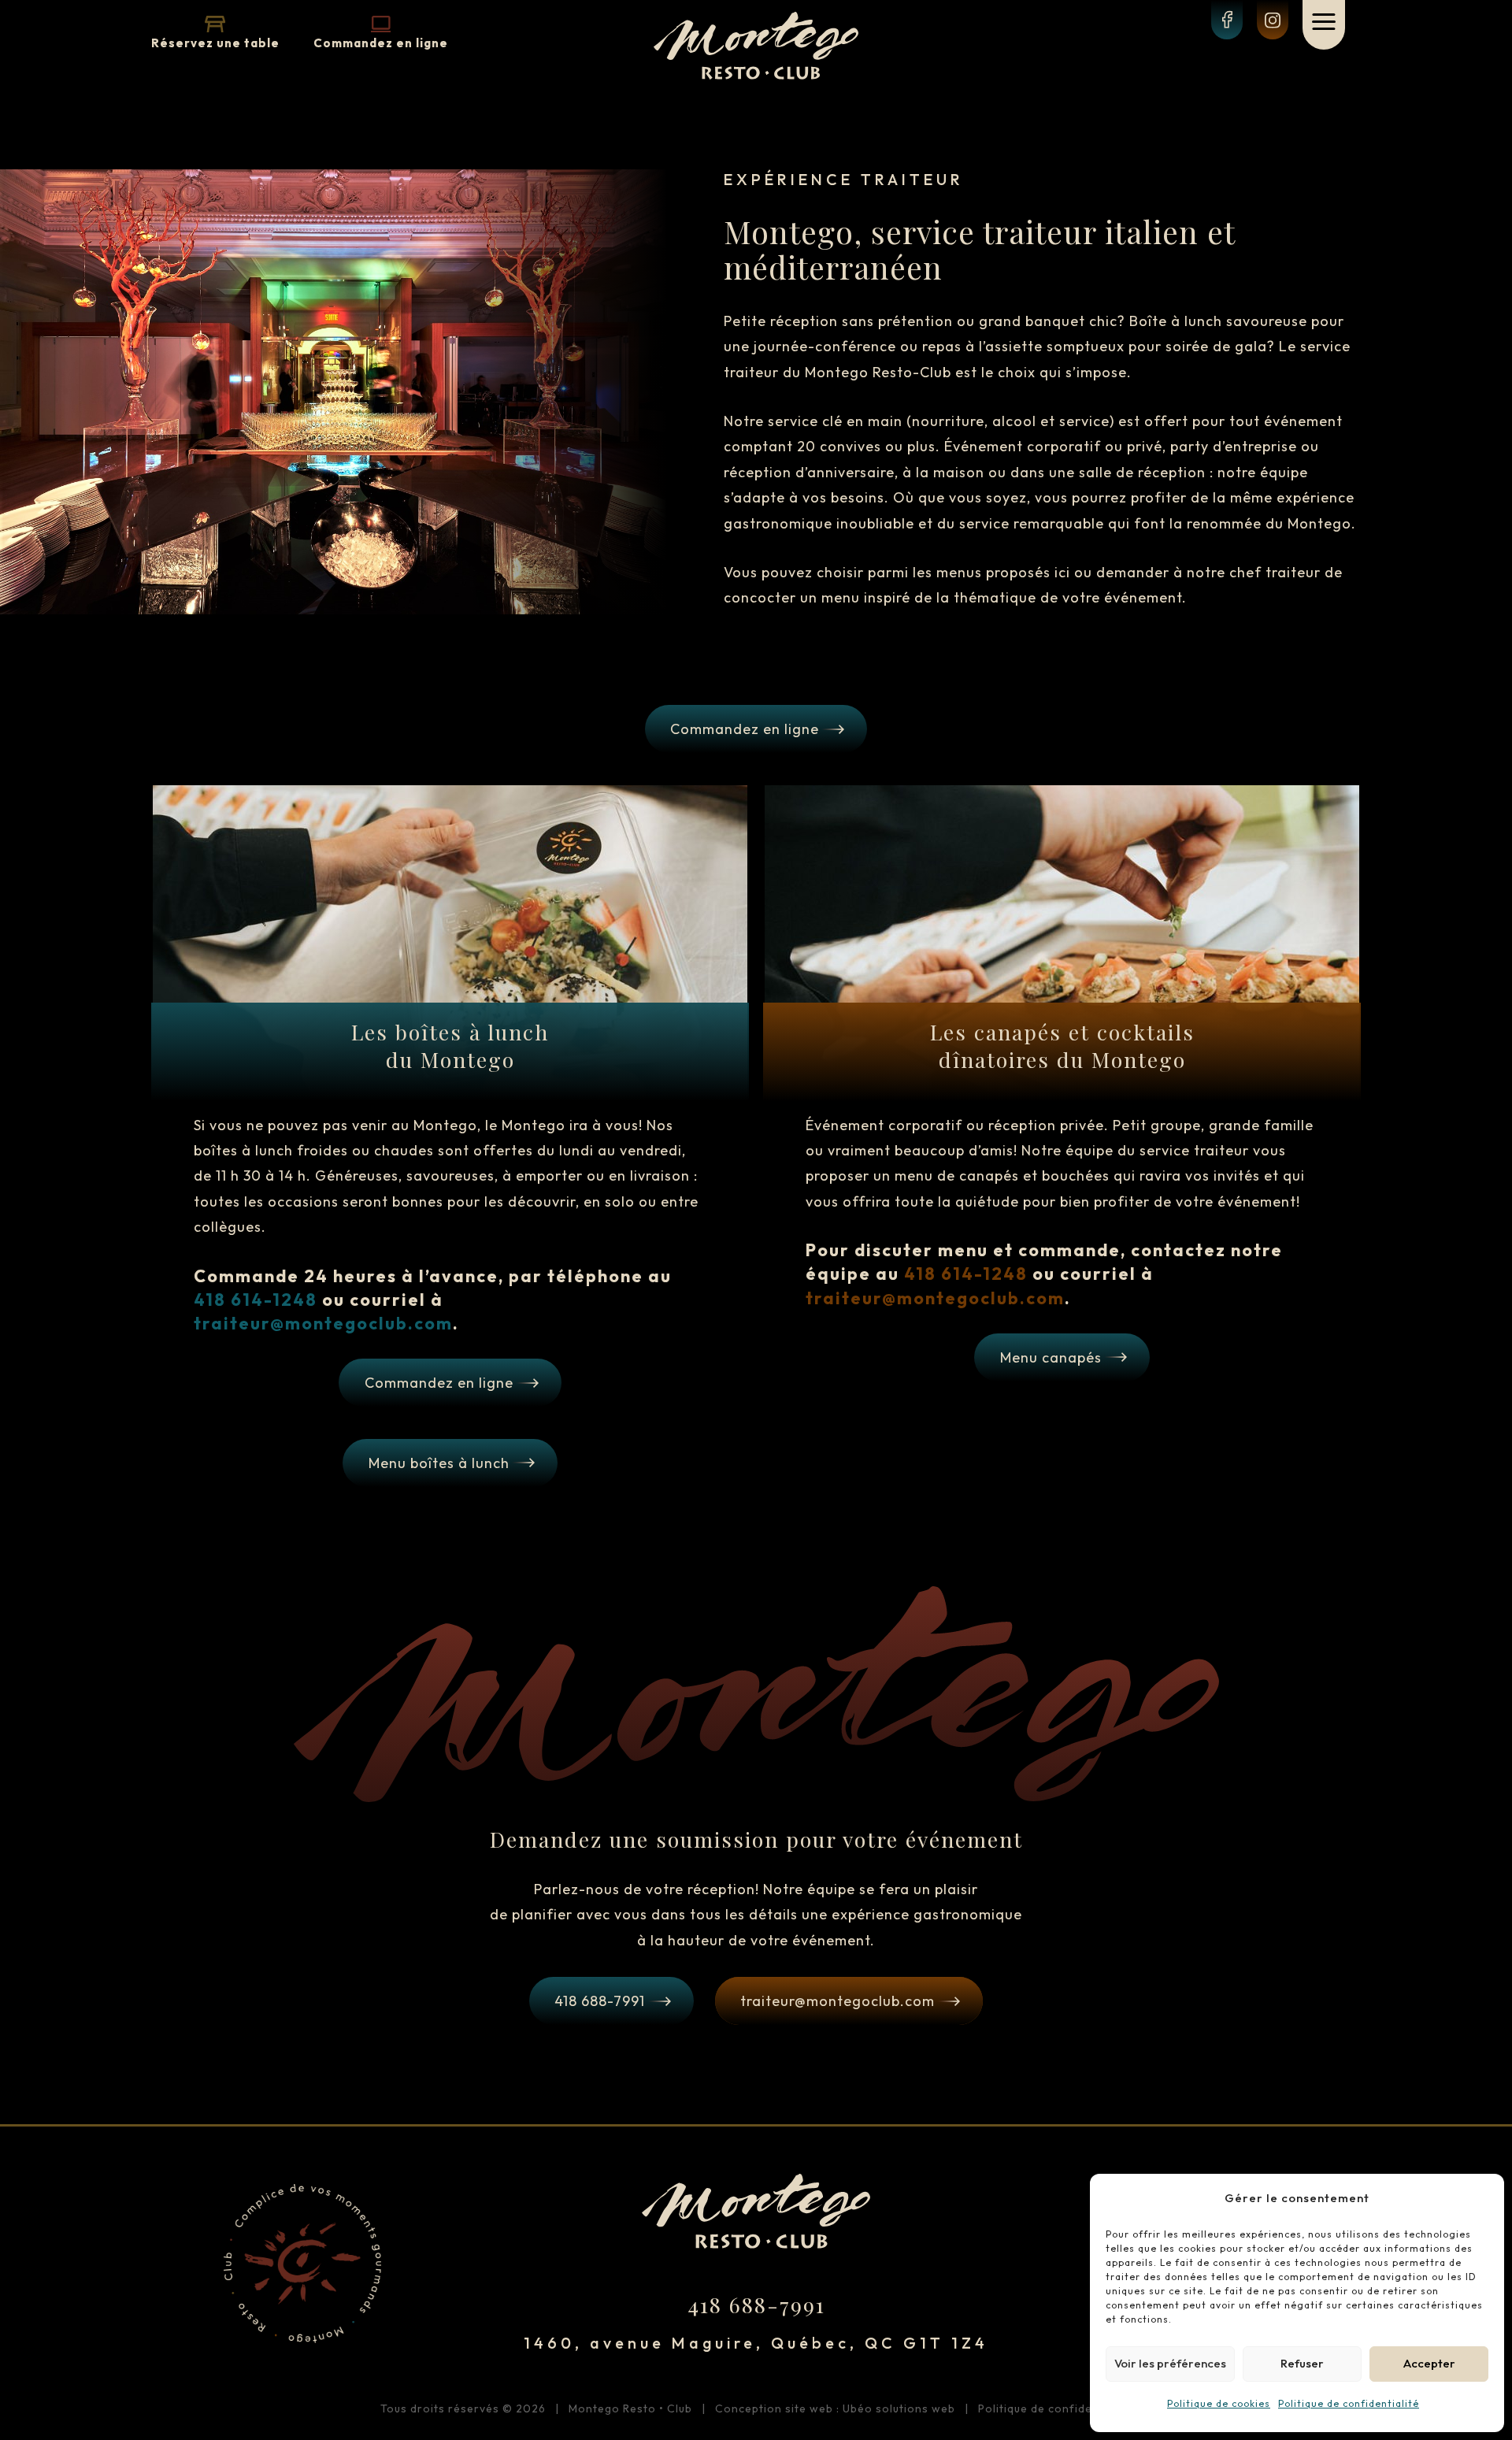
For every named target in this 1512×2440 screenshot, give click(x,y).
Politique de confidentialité (1349, 2403)
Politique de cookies (1219, 2403)
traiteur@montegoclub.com (838, 2001)
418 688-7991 (600, 2001)
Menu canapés (1051, 1357)
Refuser (1302, 2363)
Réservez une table (215, 43)
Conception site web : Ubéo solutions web (835, 2408)
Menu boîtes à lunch (439, 1463)
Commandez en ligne (381, 43)
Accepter (1429, 2363)
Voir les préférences (1170, 2363)
